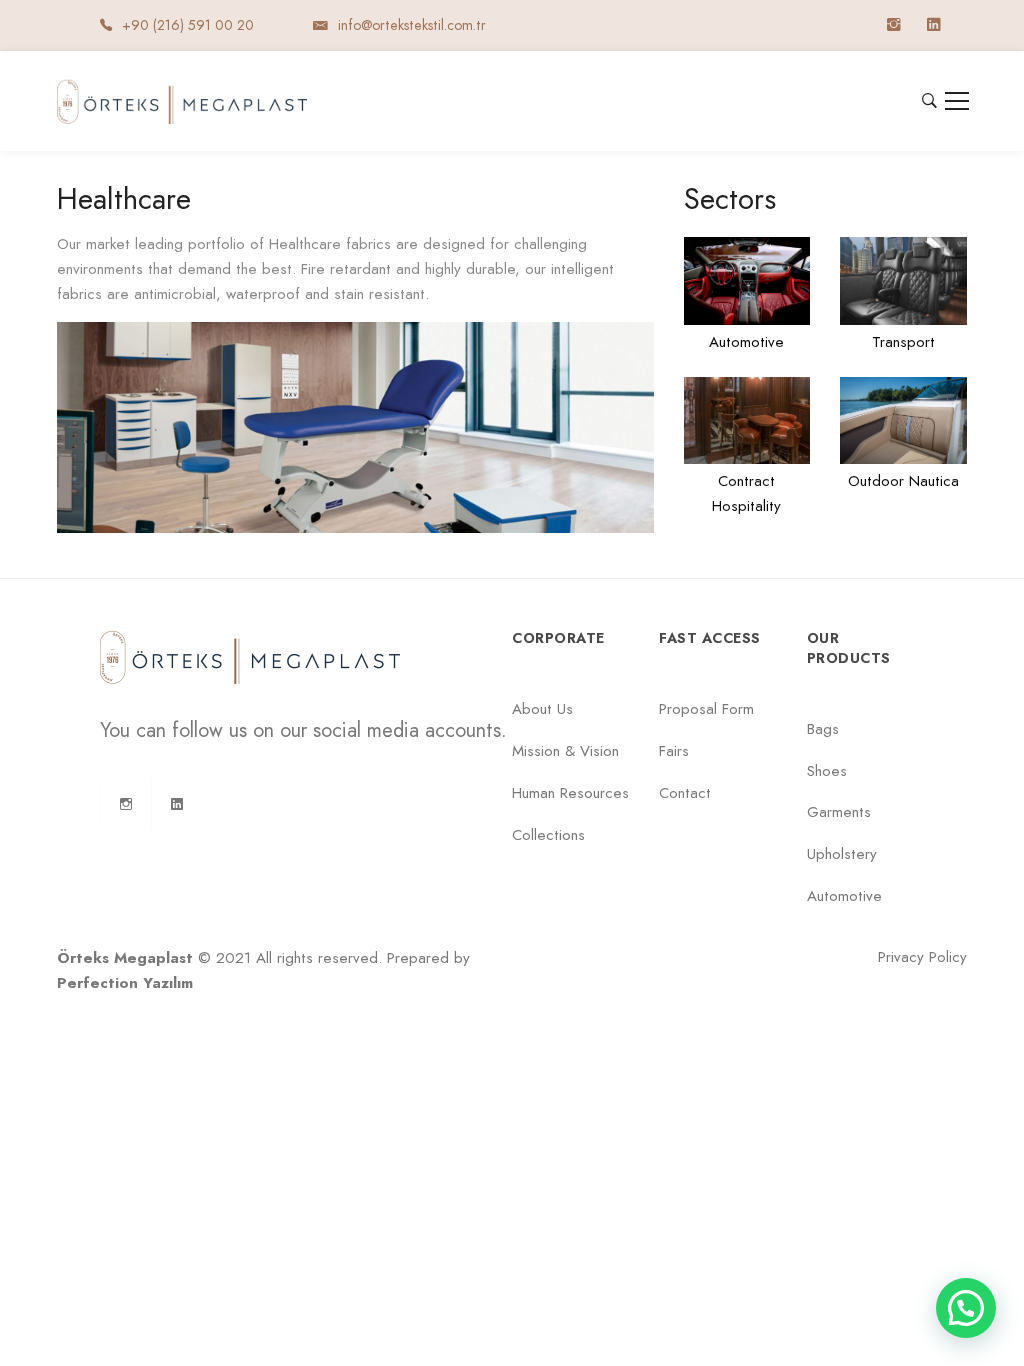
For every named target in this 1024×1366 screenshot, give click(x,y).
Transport (903, 342)
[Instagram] (126, 804)
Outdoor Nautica (903, 481)
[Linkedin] (177, 804)
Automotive (746, 342)
